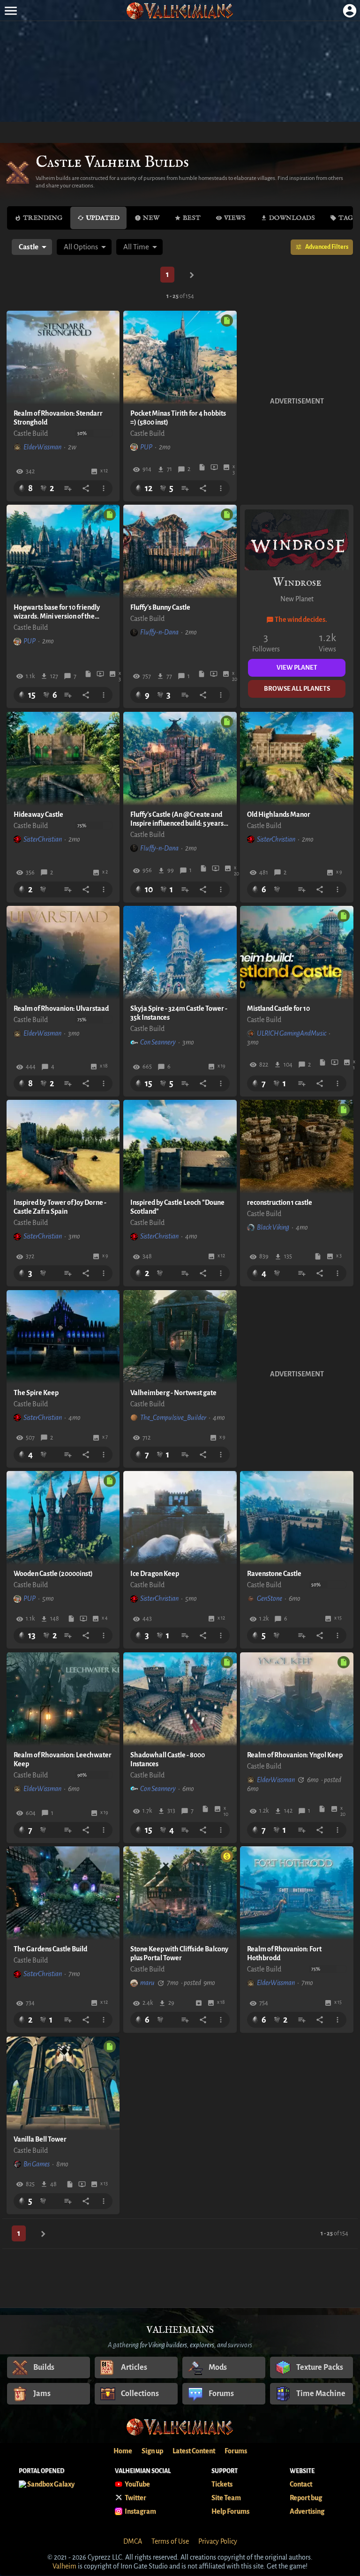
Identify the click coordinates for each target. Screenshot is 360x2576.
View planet (297, 668)
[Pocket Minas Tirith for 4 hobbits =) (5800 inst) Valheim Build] (180, 358)
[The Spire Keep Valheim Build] (63, 1337)
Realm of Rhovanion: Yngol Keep (295, 1755)
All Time (136, 247)
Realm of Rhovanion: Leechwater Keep (63, 1759)
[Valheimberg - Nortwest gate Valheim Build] (180, 1337)
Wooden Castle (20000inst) (53, 1574)
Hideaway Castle (38, 814)
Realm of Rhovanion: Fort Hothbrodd (284, 1953)
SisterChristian (43, 839)
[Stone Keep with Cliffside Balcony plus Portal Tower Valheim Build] (180, 1893)
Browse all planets (297, 689)
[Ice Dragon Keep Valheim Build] (180, 1518)
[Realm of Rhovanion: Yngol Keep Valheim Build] (297, 1699)
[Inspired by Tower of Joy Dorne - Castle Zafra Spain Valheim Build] (63, 1147)
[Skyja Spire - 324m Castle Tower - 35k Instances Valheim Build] (180, 953)
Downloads (292, 218)
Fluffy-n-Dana (159, 632)
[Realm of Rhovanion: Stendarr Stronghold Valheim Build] (63, 358)
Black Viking (273, 1227)
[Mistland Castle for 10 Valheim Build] (297, 953)
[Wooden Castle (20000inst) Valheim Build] (63, 1518)
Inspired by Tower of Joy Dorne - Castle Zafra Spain (60, 1207)
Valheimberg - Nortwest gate (173, 1393)
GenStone (270, 1598)
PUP (146, 447)
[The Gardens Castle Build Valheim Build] (63, 1893)
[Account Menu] (349, 11)
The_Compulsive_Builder (173, 1418)
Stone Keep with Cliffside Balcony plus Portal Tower (179, 1953)
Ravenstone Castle (274, 1574)
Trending (43, 218)
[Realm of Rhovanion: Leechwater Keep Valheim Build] (63, 1699)
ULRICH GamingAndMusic (292, 1033)
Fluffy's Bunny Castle (160, 607)
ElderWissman (42, 447)
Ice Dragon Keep (155, 1574)
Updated (103, 218)
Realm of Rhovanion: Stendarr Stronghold (58, 418)
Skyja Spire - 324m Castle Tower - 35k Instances (179, 1013)
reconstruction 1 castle (280, 1202)
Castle (29, 247)
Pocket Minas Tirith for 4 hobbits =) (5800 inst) (178, 418)
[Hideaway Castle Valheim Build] (63, 759)
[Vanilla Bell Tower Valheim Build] (63, 2083)
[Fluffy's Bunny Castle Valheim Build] (180, 552)
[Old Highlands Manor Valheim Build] (297, 759)
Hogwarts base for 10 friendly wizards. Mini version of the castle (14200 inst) (57, 612)
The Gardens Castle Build (50, 1949)
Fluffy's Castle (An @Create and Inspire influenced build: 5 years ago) (177, 819)
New (151, 218)
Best (192, 218)
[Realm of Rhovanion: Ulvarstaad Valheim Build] (63, 953)
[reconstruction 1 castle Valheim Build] (297, 1147)
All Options (81, 247)
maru (147, 1983)
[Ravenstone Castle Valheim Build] (297, 1518)
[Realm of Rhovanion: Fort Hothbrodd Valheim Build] (297, 1893)
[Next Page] (192, 275)
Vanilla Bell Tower (40, 2139)
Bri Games (37, 2164)
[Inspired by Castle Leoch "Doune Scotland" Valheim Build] (180, 1147)
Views (235, 218)
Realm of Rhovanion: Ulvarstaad (61, 1008)
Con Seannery (158, 1042)
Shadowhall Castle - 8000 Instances (168, 1759)
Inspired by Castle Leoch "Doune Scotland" (177, 1207)
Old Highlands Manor (279, 814)
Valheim (64, 2566)
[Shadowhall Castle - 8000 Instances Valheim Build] (180, 1699)
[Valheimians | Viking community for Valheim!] (180, 11)
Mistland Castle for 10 (278, 1008)
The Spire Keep (36, 1393)
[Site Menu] (11, 11)
